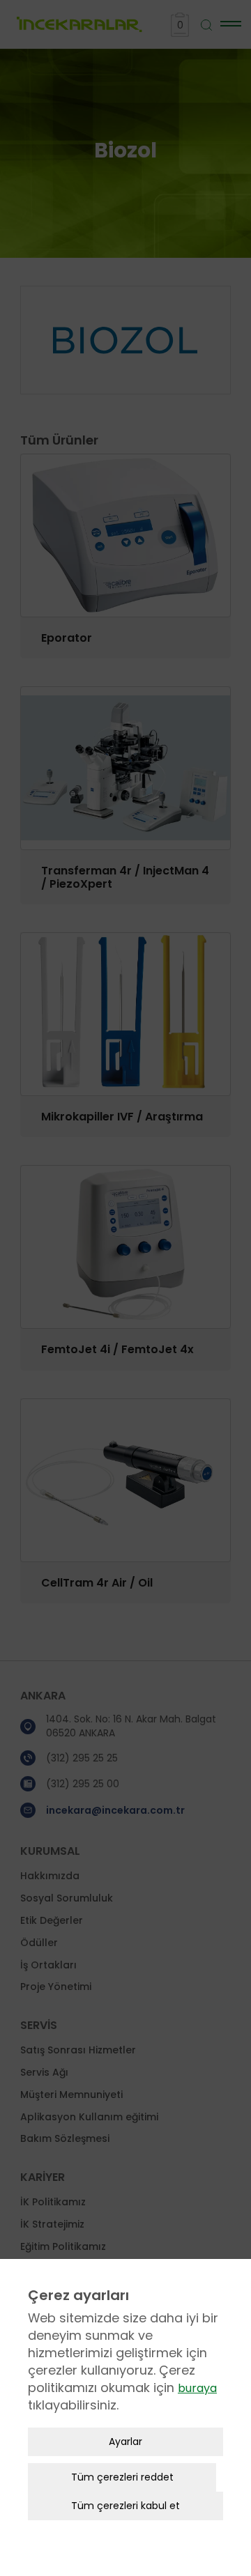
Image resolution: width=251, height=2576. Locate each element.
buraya (197, 2388)
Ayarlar (125, 2442)
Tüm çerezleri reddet (122, 2477)
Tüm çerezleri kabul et (125, 2506)
